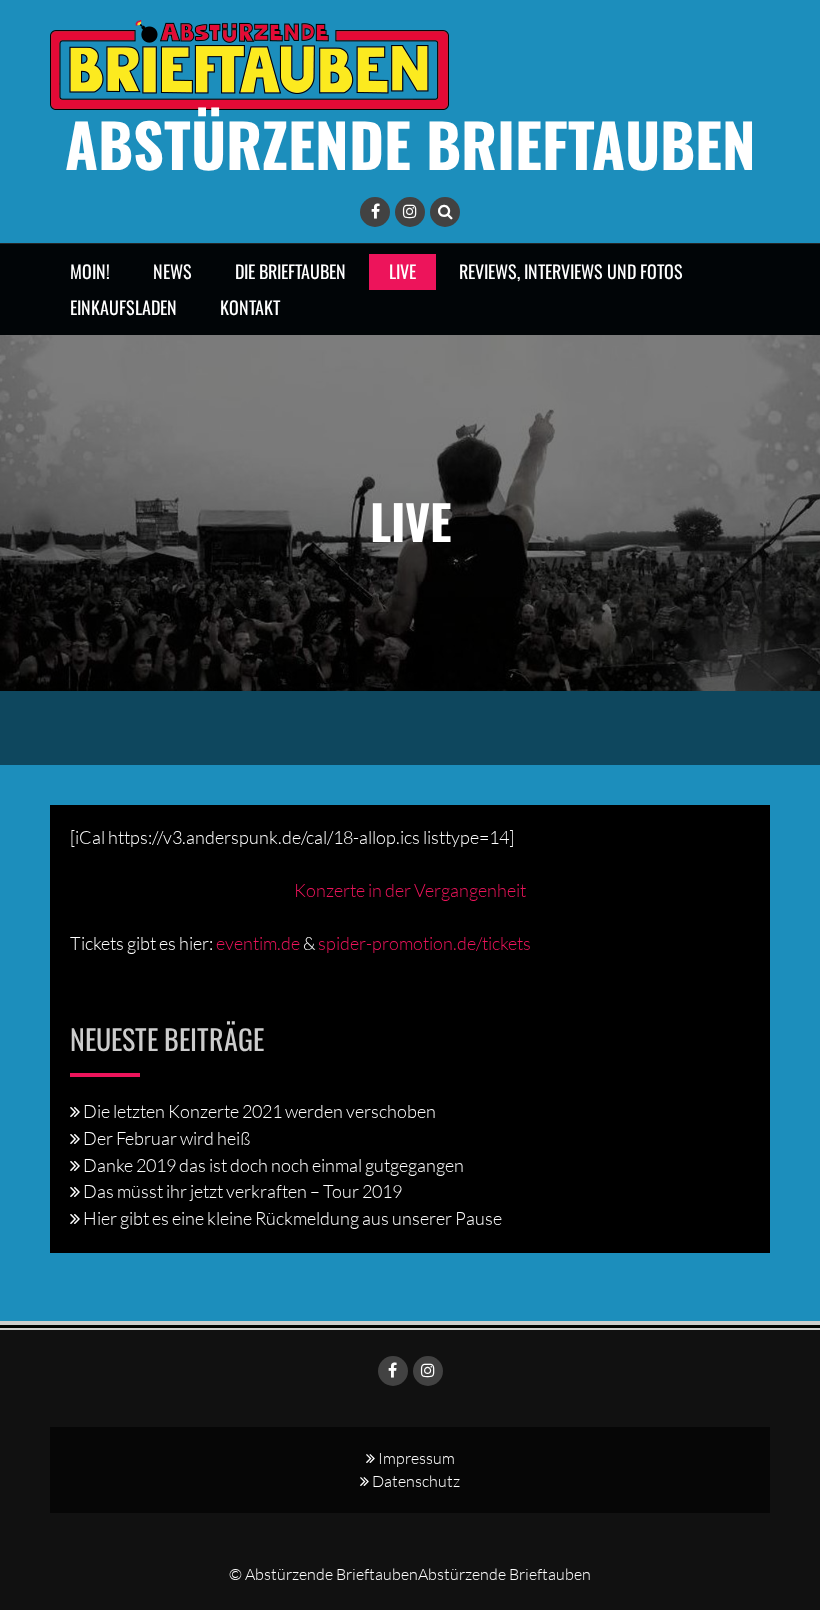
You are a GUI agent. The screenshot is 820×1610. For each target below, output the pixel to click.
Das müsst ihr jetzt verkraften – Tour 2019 (242, 1191)
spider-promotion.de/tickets (424, 943)
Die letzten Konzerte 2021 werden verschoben (259, 1111)
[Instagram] (410, 212)
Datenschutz (416, 1481)
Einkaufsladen (123, 307)
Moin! (90, 271)
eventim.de (258, 943)
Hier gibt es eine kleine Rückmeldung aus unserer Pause (292, 1218)
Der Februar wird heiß (166, 1138)
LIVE (402, 271)
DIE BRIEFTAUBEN (290, 271)
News (172, 271)
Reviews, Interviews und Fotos (571, 271)
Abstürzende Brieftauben (410, 142)
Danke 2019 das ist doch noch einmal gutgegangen (273, 1165)
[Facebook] (375, 212)
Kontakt (250, 307)
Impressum (416, 1458)
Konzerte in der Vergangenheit (410, 890)
